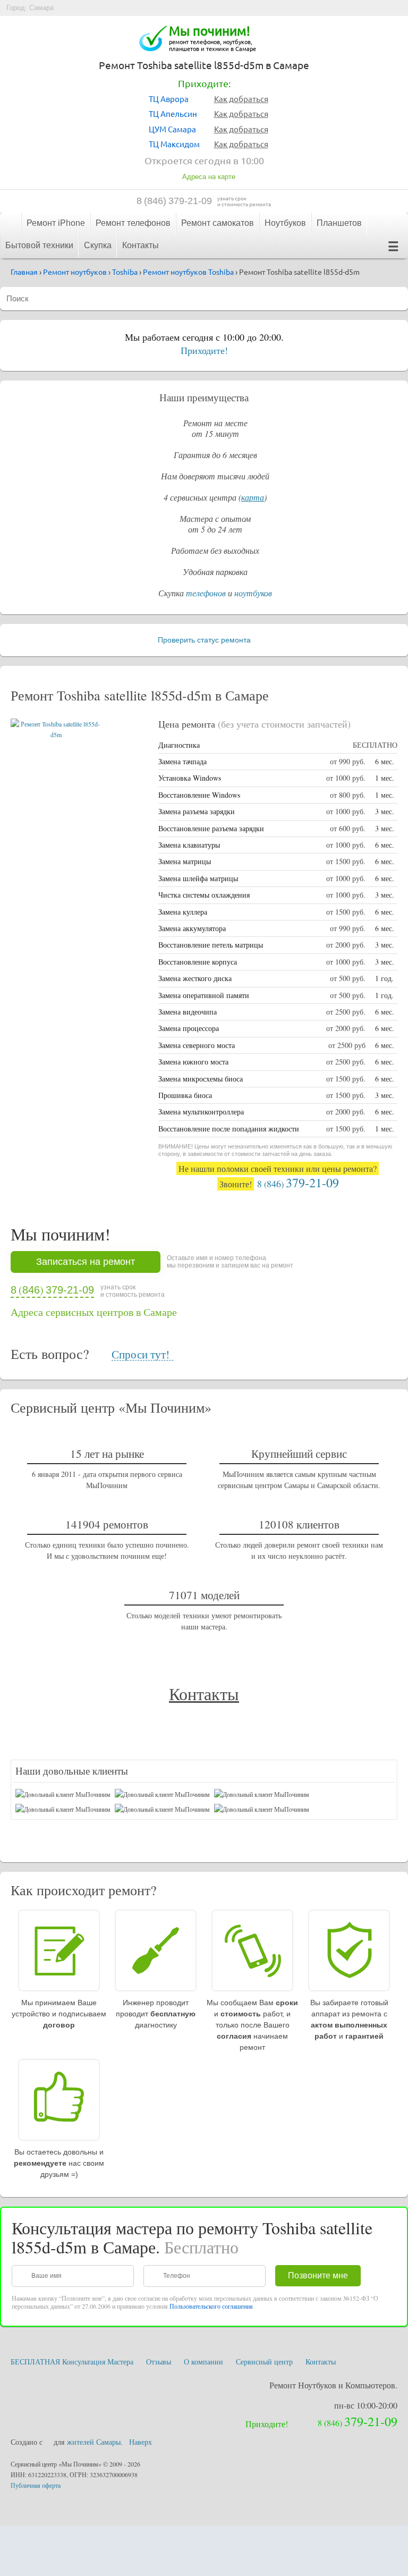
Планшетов (339, 223)
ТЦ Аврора (169, 99)
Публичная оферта (36, 2485)
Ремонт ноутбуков (75, 272)
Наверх (141, 2442)
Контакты (141, 245)
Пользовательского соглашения (211, 2306)
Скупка (98, 245)
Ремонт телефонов (133, 223)
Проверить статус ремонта (204, 640)
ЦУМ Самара (172, 129)
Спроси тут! (141, 1355)
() (174, 201)
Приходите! (204, 350)
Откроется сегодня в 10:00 (204, 160)
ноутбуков (253, 593)
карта (253, 497)
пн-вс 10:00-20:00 (366, 2405)
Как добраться (241, 99)
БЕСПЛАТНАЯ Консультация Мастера (72, 2362)
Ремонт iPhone (56, 223)
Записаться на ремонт (86, 1262)
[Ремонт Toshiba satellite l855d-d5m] (56, 734)
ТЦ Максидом (174, 144)
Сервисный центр (264, 2362)
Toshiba (125, 272)
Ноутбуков (285, 223)
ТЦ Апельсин (173, 113)
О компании (203, 2362)
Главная (10, 223)
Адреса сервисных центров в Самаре (94, 1312)
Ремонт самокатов (218, 223)
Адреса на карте (209, 177)
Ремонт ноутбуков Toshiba (188, 272)
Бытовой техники (39, 245)
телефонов (206, 593)
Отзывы (159, 2362)
